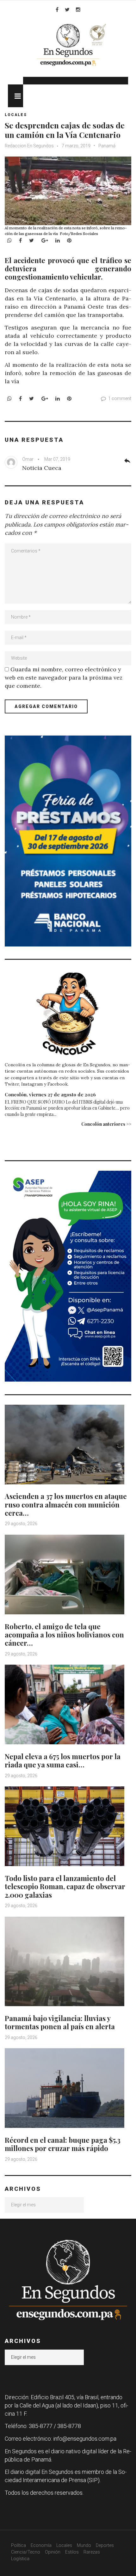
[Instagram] (78, 9)
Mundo (84, 2545)
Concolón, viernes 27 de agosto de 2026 (50, 1094)
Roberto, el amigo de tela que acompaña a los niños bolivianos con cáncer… (64, 1635)
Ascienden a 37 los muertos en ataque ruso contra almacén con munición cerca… (66, 1504)
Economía (41, 2545)
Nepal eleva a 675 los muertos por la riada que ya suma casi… (63, 1760)
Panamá (107, 146)
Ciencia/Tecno (26, 2552)
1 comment (120, 398)
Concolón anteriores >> (106, 1124)
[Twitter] (67, 9)
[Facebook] (57, 9)
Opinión (53, 2552)
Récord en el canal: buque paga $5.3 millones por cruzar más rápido (63, 2144)
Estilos (72, 2552)
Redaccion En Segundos (30, 146)
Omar (28, 459)
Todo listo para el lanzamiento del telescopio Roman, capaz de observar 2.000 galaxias (65, 1886)
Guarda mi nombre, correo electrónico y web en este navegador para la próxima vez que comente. (64, 678)
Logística (20, 2559)
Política (19, 2545)
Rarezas (92, 2552)
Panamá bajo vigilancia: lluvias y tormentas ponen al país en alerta (60, 2022)
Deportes (105, 2545)
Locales (16, 115)
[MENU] (15, 96)
